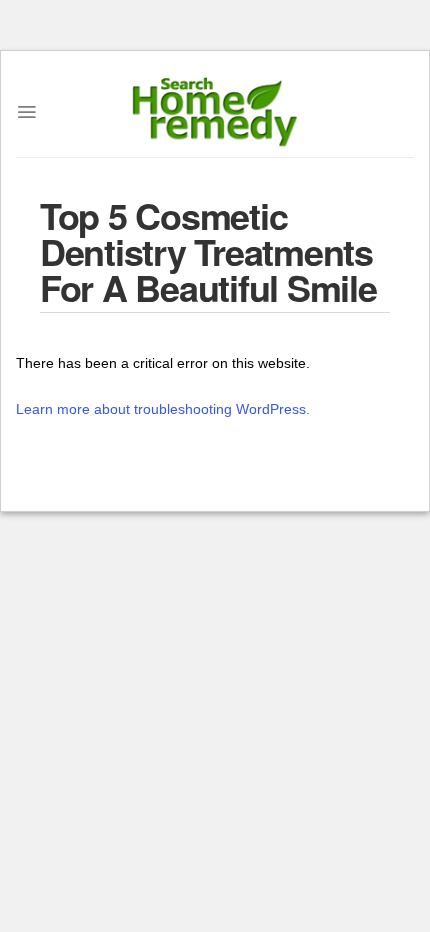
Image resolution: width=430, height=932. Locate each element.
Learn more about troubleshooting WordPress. (163, 409)
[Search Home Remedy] (215, 112)
